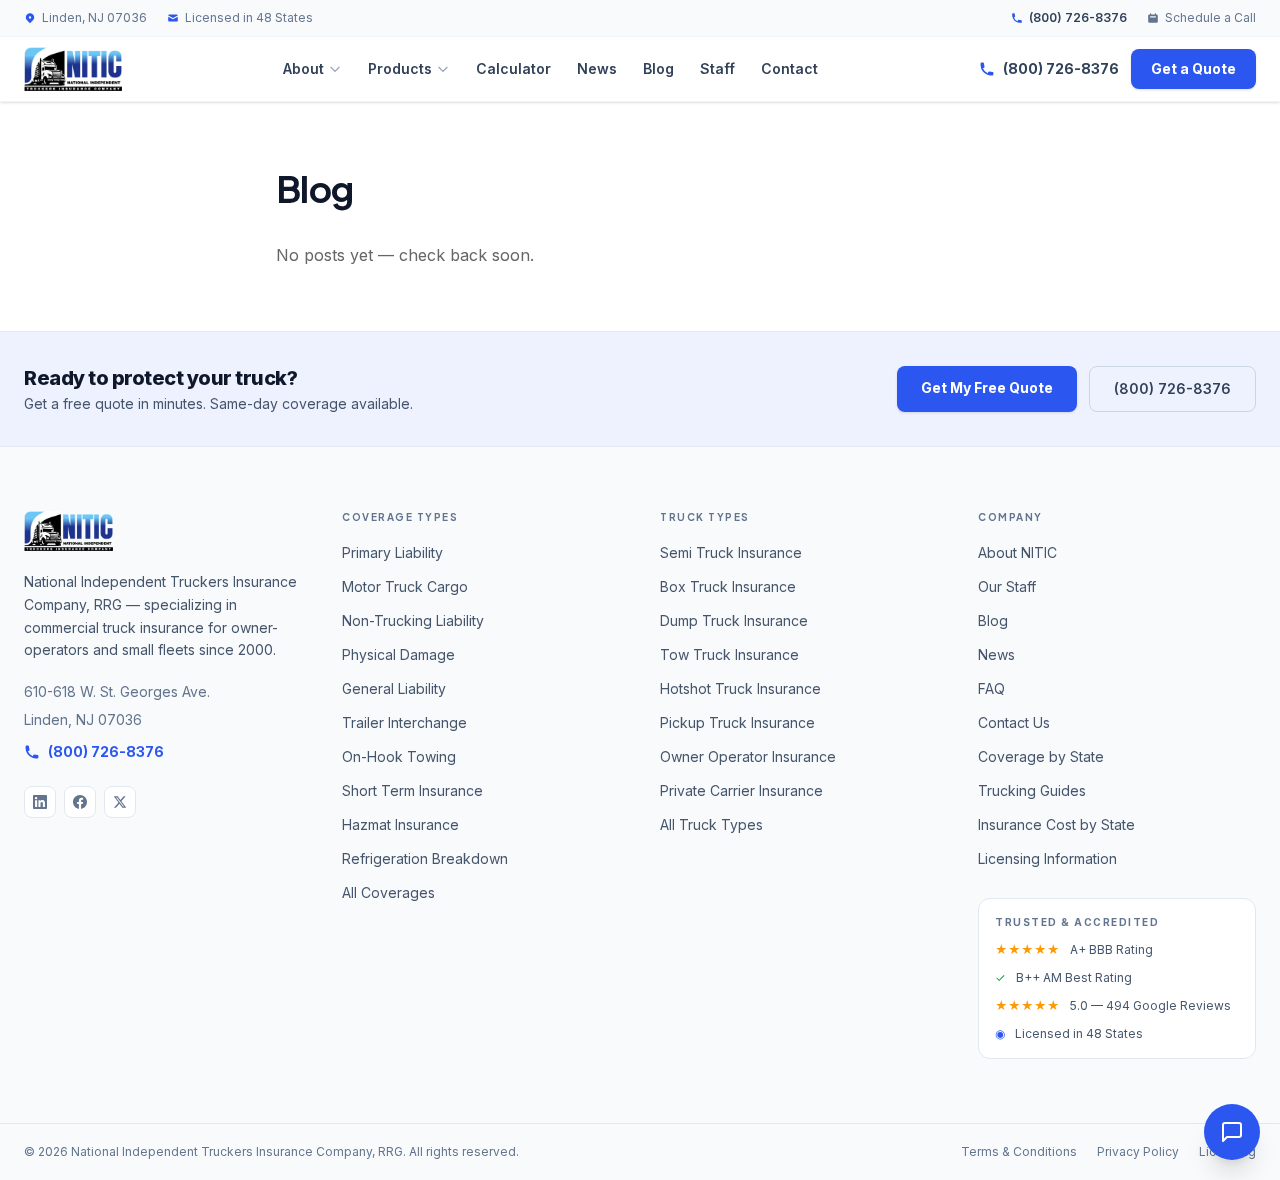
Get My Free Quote (987, 387)
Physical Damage (398, 654)
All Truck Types (711, 824)
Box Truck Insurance (728, 586)
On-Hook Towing (399, 756)
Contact (789, 68)
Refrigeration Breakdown (425, 858)
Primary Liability (392, 552)
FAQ (991, 688)
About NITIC (1017, 552)
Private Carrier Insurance (741, 790)
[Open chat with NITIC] (1232, 1132)
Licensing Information (1047, 858)
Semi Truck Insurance (731, 552)
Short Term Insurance (412, 790)
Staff (717, 68)
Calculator (513, 68)
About (303, 68)
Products (400, 68)
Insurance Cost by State (1056, 824)
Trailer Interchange (404, 722)
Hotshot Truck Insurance (740, 688)
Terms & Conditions (1019, 1151)
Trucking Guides (1032, 790)
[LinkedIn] (40, 802)
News (597, 68)
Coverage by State (1041, 756)
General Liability (394, 688)
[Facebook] (80, 802)
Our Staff (1007, 586)
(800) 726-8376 (1078, 17)
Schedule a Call (1210, 17)
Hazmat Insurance (400, 824)
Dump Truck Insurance (734, 620)
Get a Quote (1193, 68)
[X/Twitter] (120, 802)
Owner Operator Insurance (748, 756)
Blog (658, 68)
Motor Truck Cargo (405, 586)
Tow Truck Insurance (729, 654)
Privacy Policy (1138, 1151)
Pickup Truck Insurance (737, 722)
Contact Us (1014, 722)
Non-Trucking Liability (413, 620)
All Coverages (388, 892)
